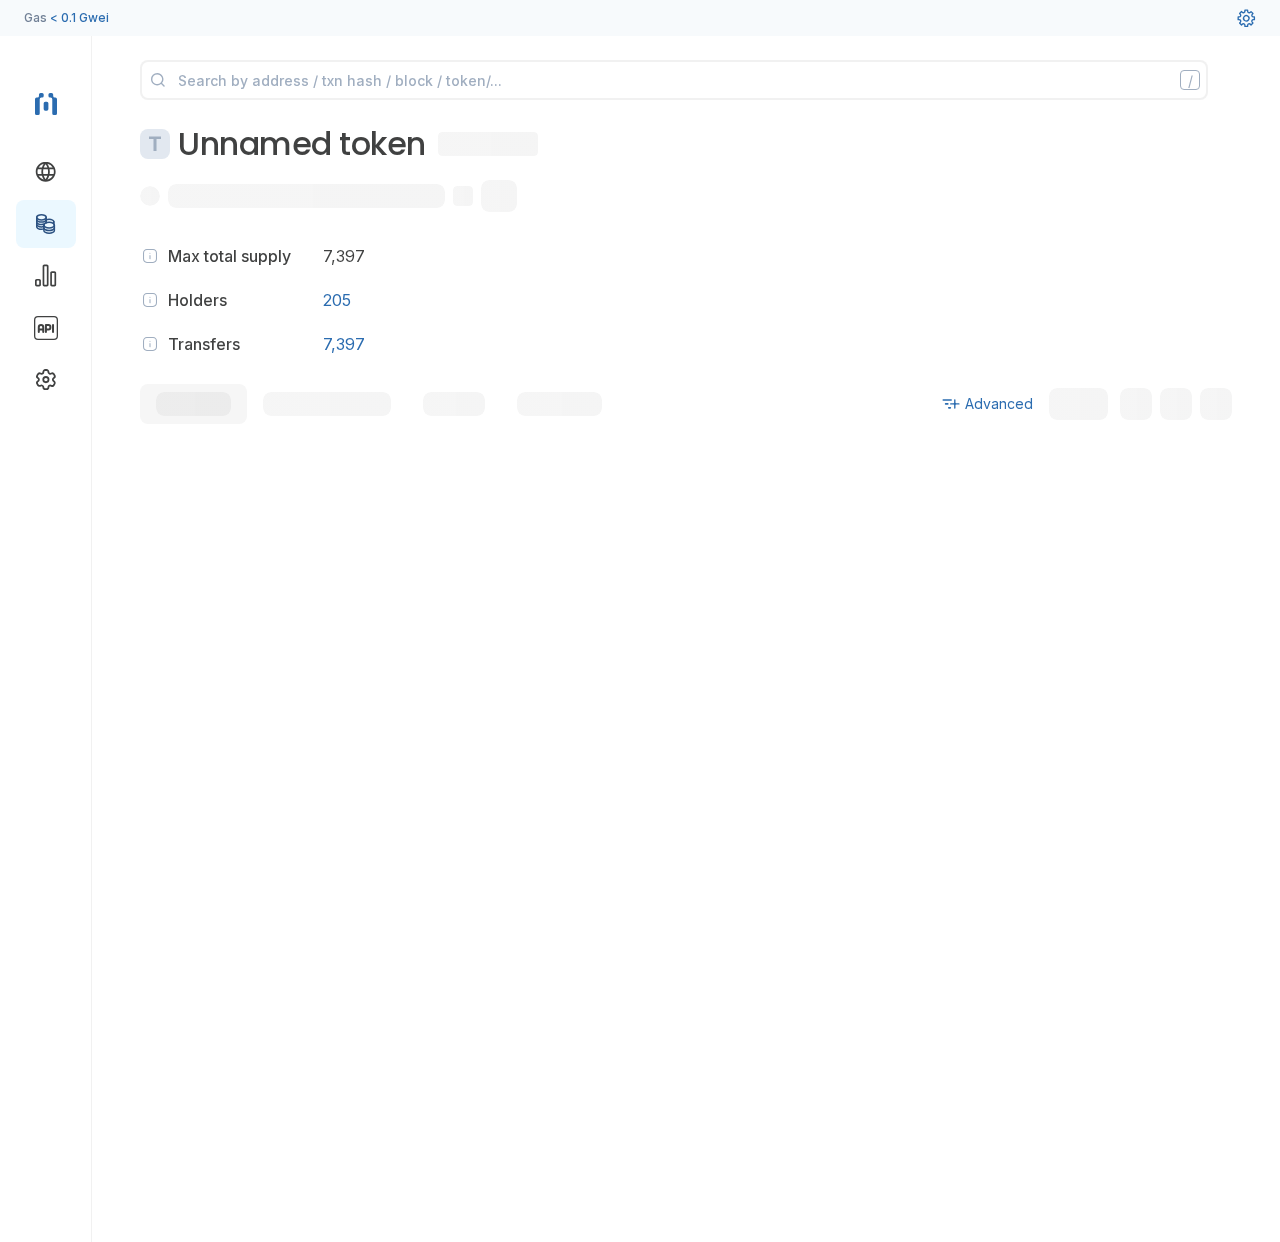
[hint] (150, 256)
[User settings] (1246, 18)
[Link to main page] (46, 102)
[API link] (46, 328)
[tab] (193, 404)
